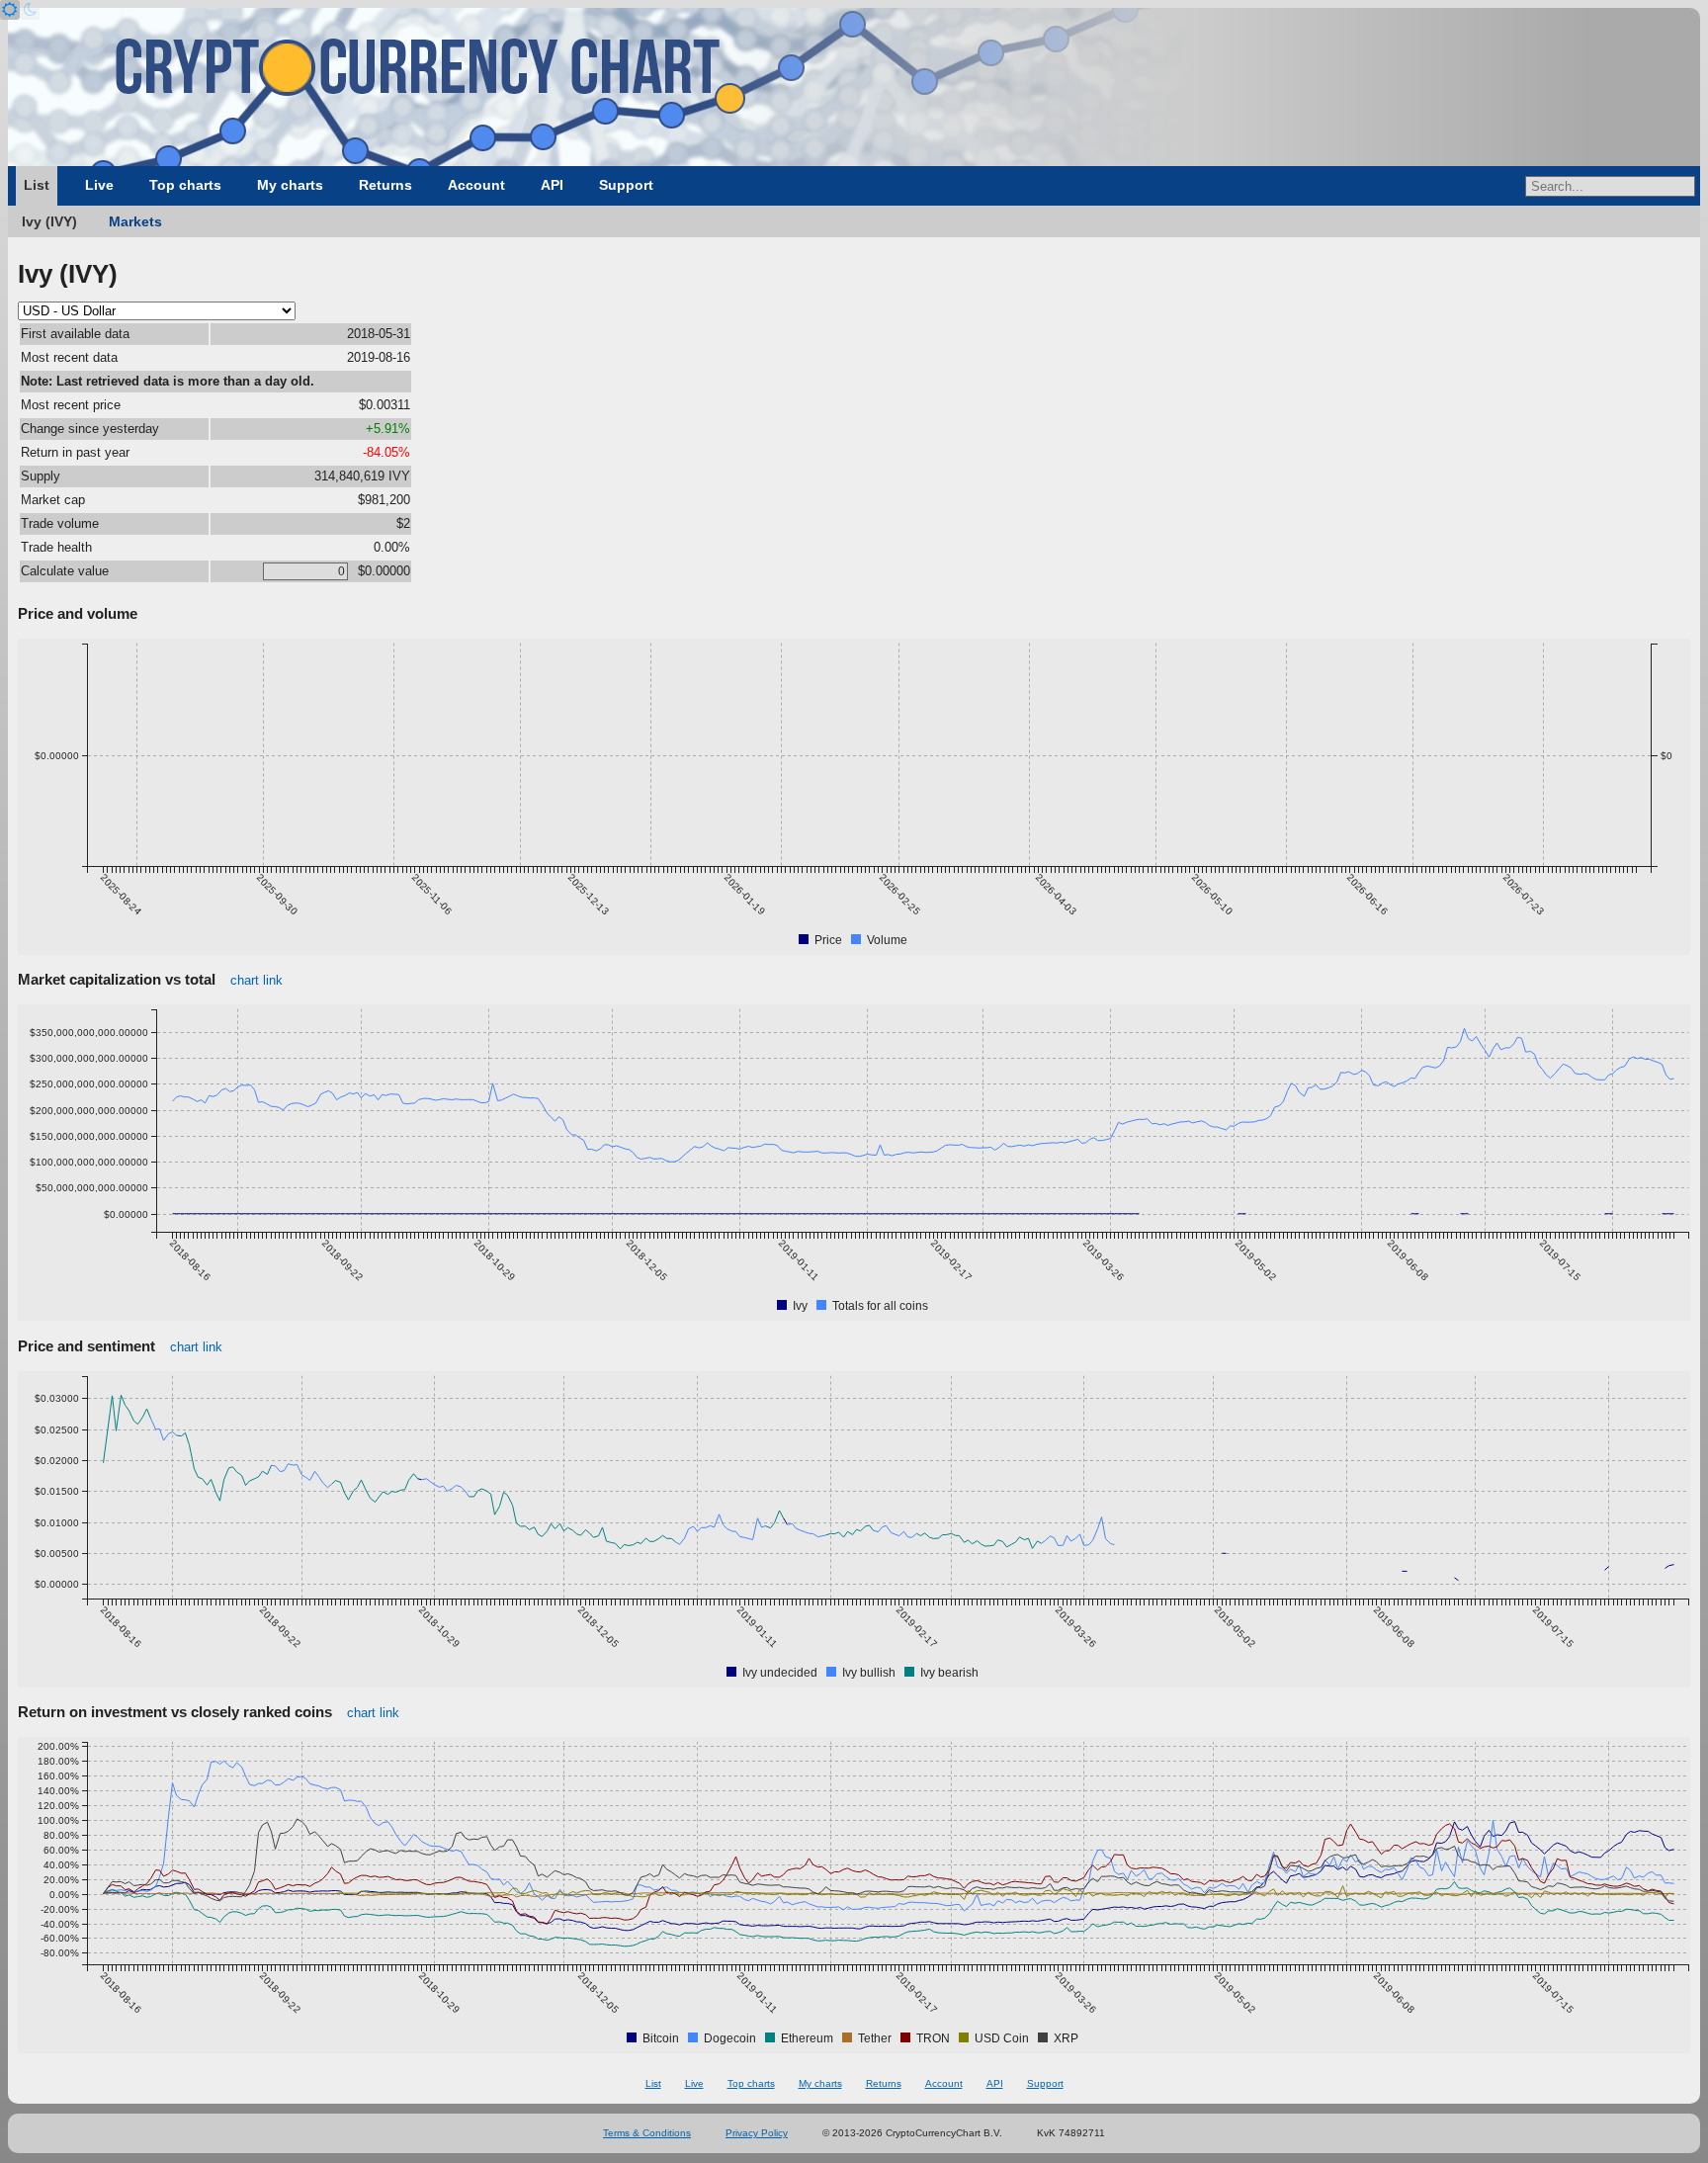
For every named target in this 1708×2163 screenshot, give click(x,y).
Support (626, 185)
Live (99, 185)
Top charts (185, 185)
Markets (135, 221)
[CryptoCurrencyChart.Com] (854, 87)
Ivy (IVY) (49, 221)
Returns (385, 185)
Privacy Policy (757, 2133)
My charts (290, 185)
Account (476, 185)
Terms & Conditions (647, 2133)
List (37, 185)
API (552, 185)
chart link (256, 980)
